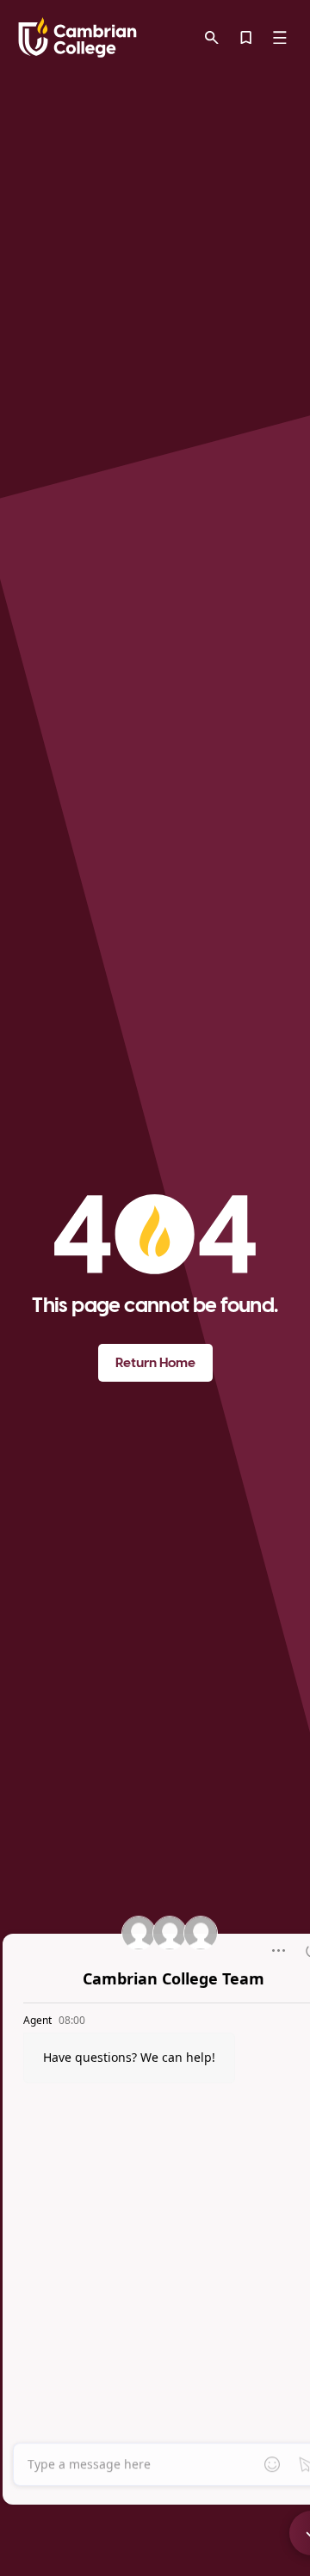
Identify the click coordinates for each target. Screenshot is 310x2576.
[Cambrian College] (77, 37)
